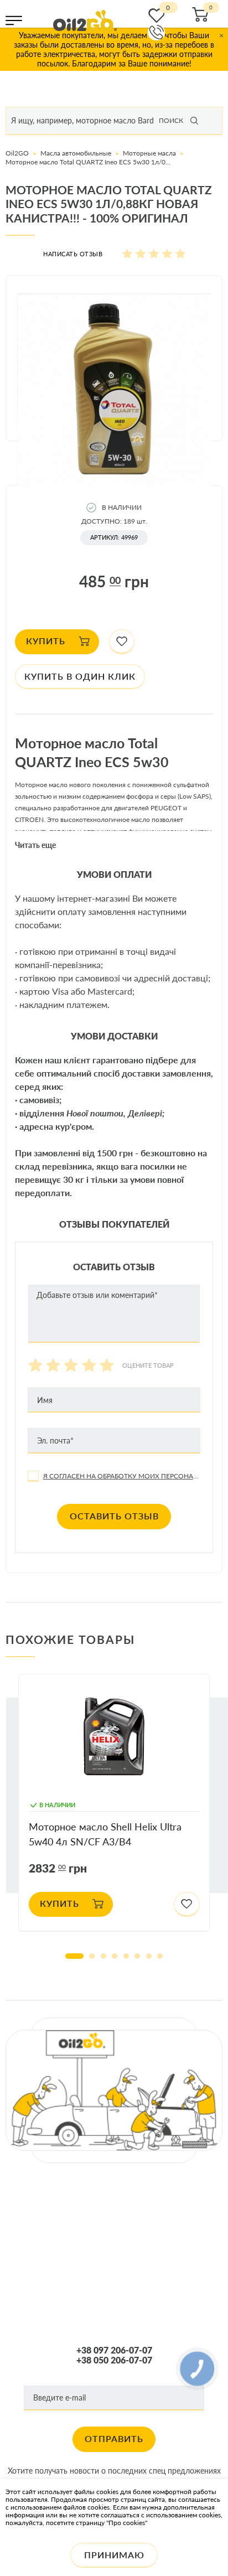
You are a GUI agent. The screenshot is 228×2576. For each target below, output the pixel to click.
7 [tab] (149, 1956)
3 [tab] (103, 1956)
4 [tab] (115, 1956)
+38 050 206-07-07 (114, 2360)
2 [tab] (92, 1956)
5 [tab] (126, 1956)
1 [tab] (74, 1956)
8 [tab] (160, 1956)
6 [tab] (137, 1956)
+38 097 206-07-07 (114, 2350)
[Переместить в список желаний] (122, 642)
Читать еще (35, 845)
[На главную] (85, 20)
